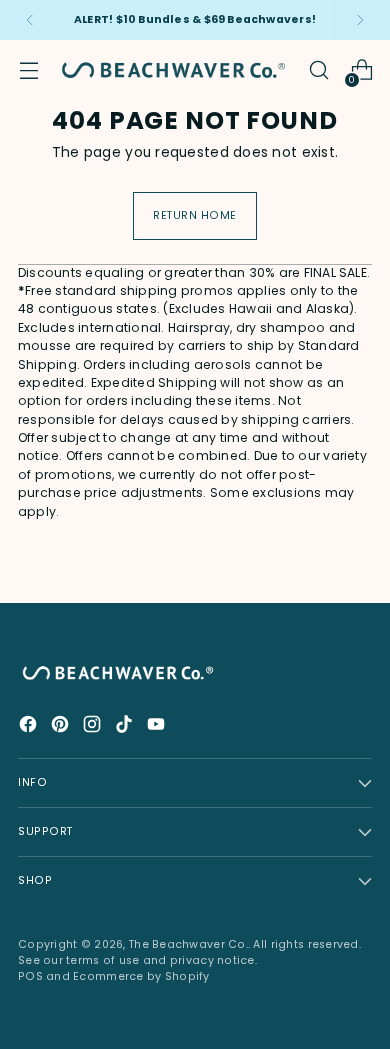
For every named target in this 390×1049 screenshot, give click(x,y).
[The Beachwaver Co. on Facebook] (30, 727)
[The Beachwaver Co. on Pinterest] (62, 727)
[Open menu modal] (28, 70)
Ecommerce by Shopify (141, 976)
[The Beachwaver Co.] (173, 70)
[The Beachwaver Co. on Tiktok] (126, 727)
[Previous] (30, 20)
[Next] (360, 20)
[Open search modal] (318, 70)
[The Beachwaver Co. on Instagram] (94, 727)
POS (30, 976)
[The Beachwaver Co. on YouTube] (158, 727)
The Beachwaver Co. (188, 944)
